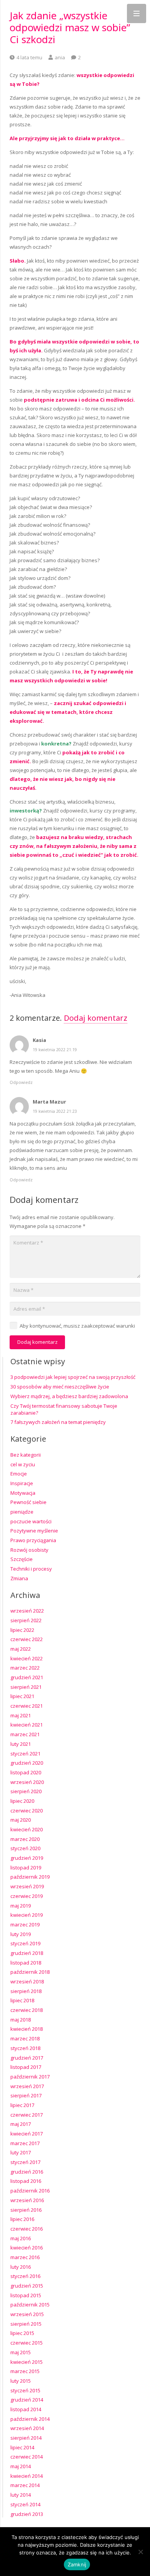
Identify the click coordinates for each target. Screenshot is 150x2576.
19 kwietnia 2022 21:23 (55, 1111)
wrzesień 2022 (27, 1611)
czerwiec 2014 (27, 2457)
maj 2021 (21, 1715)
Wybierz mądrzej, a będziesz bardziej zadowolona (69, 1396)
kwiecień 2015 (27, 2362)
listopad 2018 (26, 1963)
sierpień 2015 (26, 2324)
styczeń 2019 (25, 1943)
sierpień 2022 (26, 1620)
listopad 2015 (26, 2295)
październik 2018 (30, 1972)
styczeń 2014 (25, 2504)
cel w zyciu (23, 1464)
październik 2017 (30, 2077)
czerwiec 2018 (27, 2010)
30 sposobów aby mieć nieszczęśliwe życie (60, 1387)
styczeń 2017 (25, 2162)
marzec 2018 (25, 2038)
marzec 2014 (25, 2485)
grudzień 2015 (27, 2286)
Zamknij (77, 2564)
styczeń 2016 (25, 2276)
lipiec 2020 (22, 1801)
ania (60, 57)
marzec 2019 (25, 1924)
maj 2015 (21, 2352)
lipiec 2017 (22, 2105)
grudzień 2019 (27, 1858)
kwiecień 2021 (27, 1725)
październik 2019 (30, 1877)
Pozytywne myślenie (34, 1531)
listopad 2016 (26, 2181)
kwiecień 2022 (27, 1658)
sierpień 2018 (26, 1991)
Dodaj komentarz (96, 1018)
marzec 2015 (25, 2371)
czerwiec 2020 (27, 1811)
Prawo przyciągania (33, 1540)
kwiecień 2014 (27, 2476)
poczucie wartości (31, 1521)
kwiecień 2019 (27, 1915)
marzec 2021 (25, 1734)
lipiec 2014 (22, 2447)
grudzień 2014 (27, 2400)
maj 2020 (21, 1820)
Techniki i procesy (31, 1569)
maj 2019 (21, 1906)
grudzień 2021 (27, 1677)
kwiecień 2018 (27, 2029)
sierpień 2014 (26, 2438)
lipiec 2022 (22, 1630)
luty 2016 (21, 2267)
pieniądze (22, 1512)
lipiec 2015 (22, 2333)
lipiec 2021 (22, 1696)
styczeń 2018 (25, 2048)
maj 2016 (21, 2238)
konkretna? (56, 744)
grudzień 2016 (27, 2172)
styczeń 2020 (25, 1848)
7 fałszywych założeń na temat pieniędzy (58, 1422)
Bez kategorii (26, 1455)
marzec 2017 (25, 2143)
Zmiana (19, 1578)
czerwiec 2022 (27, 1639)
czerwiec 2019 (27, 1896)
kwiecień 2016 (27, 2248)
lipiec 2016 (22, 2219)
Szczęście (22, 1559)
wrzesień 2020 (27, 1782)
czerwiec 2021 (27, 1706)
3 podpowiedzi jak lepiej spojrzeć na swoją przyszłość (73, 1377)
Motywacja (23, 1493)
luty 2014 (21, 2495)
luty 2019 (21, 1934)
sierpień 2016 (26, 2210)
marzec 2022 (25, 1668)
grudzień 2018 (27, 1953)
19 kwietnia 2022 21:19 (55, 1050)
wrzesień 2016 (27, 2200)
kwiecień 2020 (27, 1829)
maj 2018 (21, 2020)
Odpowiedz (21, 1082)
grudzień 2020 (27, 1763)
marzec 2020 (25, 1839)
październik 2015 (30, 2305)
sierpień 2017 (26, 2095)
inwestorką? (26, 811)
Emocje (19, 1474)
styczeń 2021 (25, 1754)
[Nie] (140, 2552)
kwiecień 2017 (27, 2134)
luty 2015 (21, 2381)
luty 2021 (21, 1744)
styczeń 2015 (25, 2390)
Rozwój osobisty (29, 1550)
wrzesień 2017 (27, 2086)
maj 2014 (21, 2466)
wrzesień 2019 (27, 1886)
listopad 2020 (26, 1772)
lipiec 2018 (22, 2000)
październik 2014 (30, 2419)
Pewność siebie (28, 1502)
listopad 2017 (26, 2067)
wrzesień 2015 (27, 2314)
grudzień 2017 (27, 2058)
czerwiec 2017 (27, 2115)
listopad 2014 (26, 2409)
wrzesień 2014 (27, 2428)
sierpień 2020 (26, 1791)
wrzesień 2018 (27, 1981)
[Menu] (137, 13)
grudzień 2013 (27, 2514)
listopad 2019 (26, 1868)
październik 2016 (30, 2191)
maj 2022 (21, 1649)
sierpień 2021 (26, 1687)
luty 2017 (21, 2152)
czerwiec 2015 (27, 2343)
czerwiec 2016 (27, 2229)
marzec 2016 (25, 2257)
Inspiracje (22, 1483)
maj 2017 (21, 2124)
